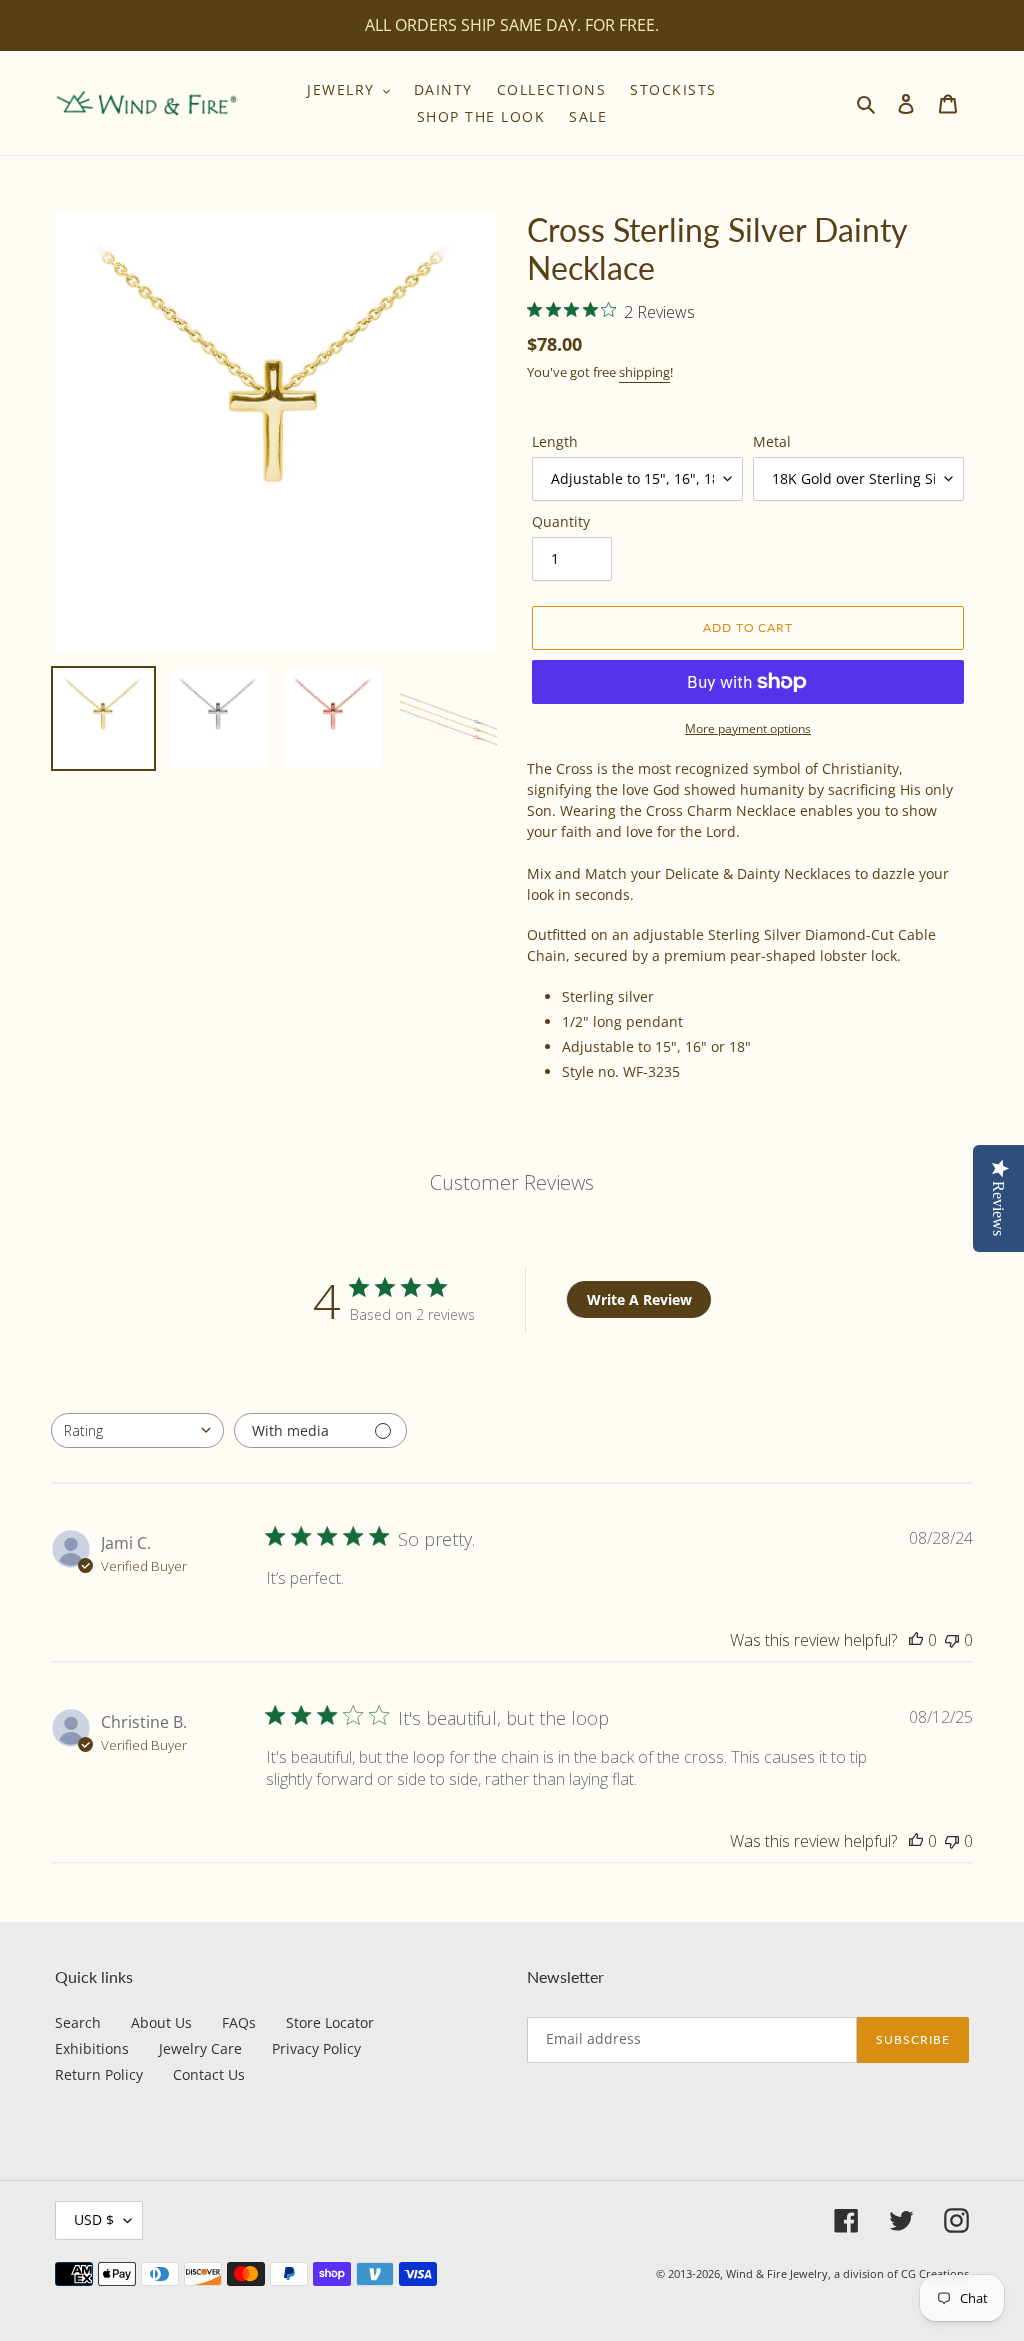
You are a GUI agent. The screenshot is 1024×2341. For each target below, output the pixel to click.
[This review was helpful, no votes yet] (916, 1640)
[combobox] (137, 1430)
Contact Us (209, 2074)
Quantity (561, 521)
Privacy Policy (316, 2048)
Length (555, 441)
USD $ (94, 2219)
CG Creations (935, 2273)
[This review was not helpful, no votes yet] (952, 1640)
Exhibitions (92, 2048)
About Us (161, 2022)
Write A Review (639, 1299)
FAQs (239, 2022)
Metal (772, 441)
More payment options (748, 728)
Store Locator (330, 2022)
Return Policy (99, 2074)
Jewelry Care (200, 2048)
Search (78, 2022)
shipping (644, 372)
